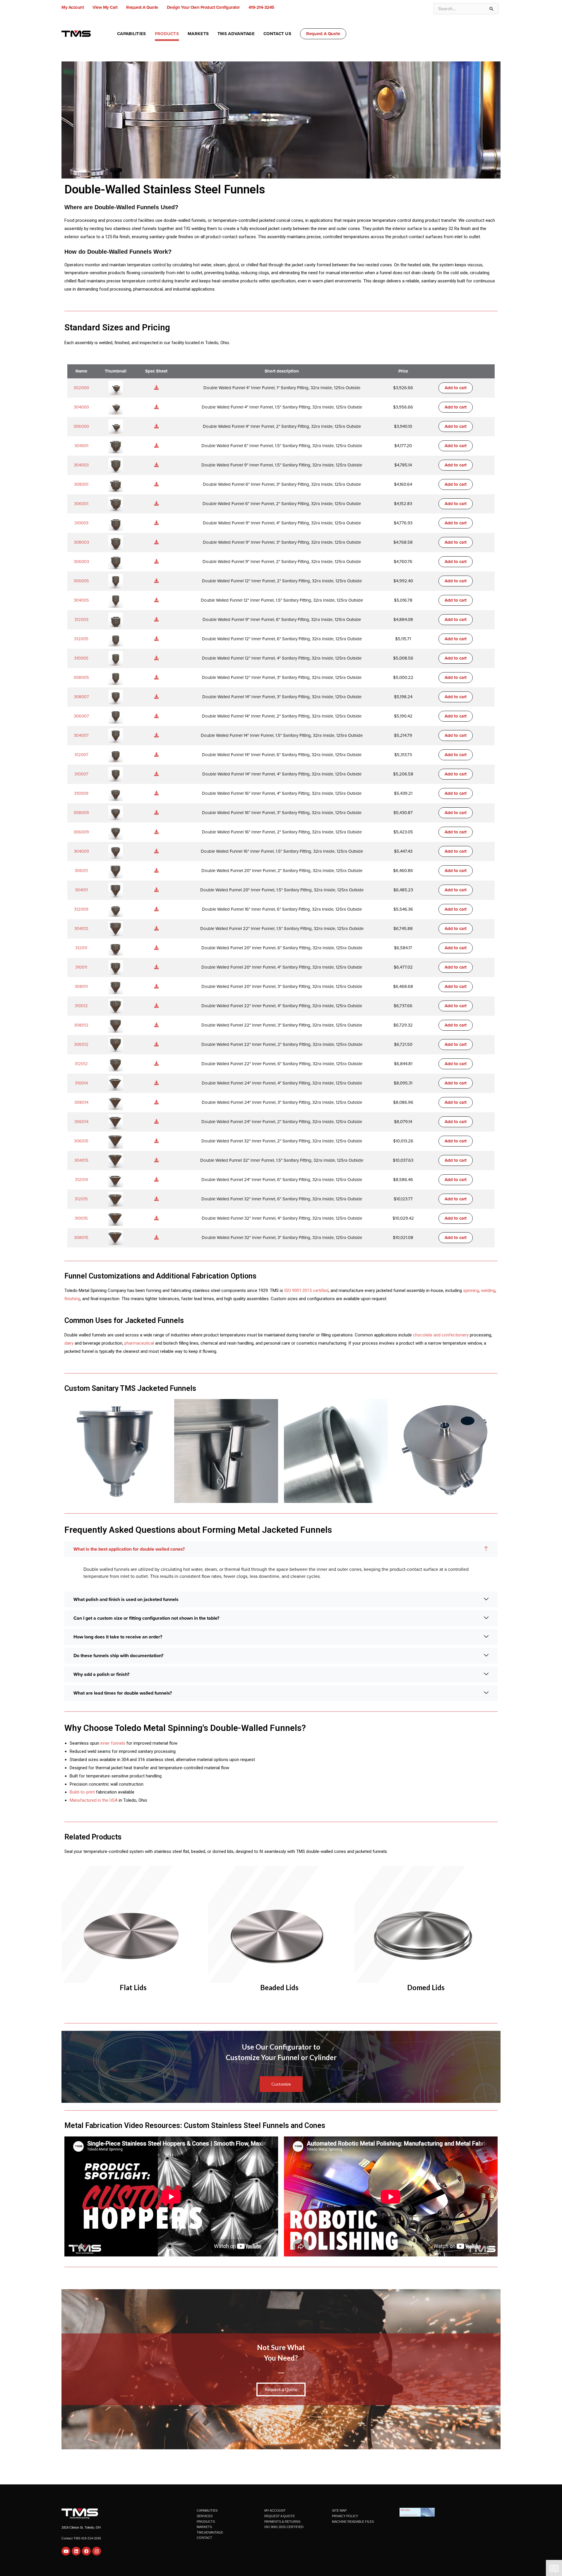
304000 (81, 407)
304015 (81, 1160)
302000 (81, 388)
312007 (81, 755)
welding (488, 1290)
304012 (81, 929)
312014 (81, 1180)
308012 (81, 1025)
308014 (81, 1102)
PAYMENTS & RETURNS (282, 2522)
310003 (81, 523)
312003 (81, 619)
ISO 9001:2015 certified (306, 1290)
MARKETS (204, 2527)
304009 (81, 851)
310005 (81, 658)
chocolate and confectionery (441, 1335)
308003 (81, 542)
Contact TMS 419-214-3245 (81, 2538)
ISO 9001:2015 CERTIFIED (284, 2527)
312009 (81, 909)
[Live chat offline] (554, 2568)
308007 (81, 697)
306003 (81, 562)
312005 (81, 639)
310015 (81, 1218)
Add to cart (456, 388)
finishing (72, 1299)
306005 (81, 581)
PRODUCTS (206, 2522)
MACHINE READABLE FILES (353, 2522)
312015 (81, 1199)
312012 (81, 1064)
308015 (81, 1238)
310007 (81, 774)
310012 (81, 1006)
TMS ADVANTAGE (210, 2532)
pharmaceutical (139, 1343)
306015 (81, 1141)
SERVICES (205, 2516)
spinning (471, 1290)
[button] (323, 34)
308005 (81, 677)
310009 (81, 793)
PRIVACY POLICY (345, 2516)
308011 (81, 986)
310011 (81, 967)
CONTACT (204, 2538)
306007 (81, 716)
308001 (81, 484)
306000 (81, 426)
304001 (81, 446)
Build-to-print (82, 1792)
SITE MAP (339, 2510)
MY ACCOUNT (275, 2510)
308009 (81, 813)
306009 (81, 832)
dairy (69, 1343)
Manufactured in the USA (94, 1800)
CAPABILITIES (207, 2510)
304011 (81, 890)
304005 (81, 600)
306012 (81, 1044)
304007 (81, 735)
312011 (81, 948)
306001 (81, 504)
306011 (81, 871)
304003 (81, 465)
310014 (81, 1083)
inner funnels (113, 1743)
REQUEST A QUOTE (280, 2516)
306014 (81, 1122)
